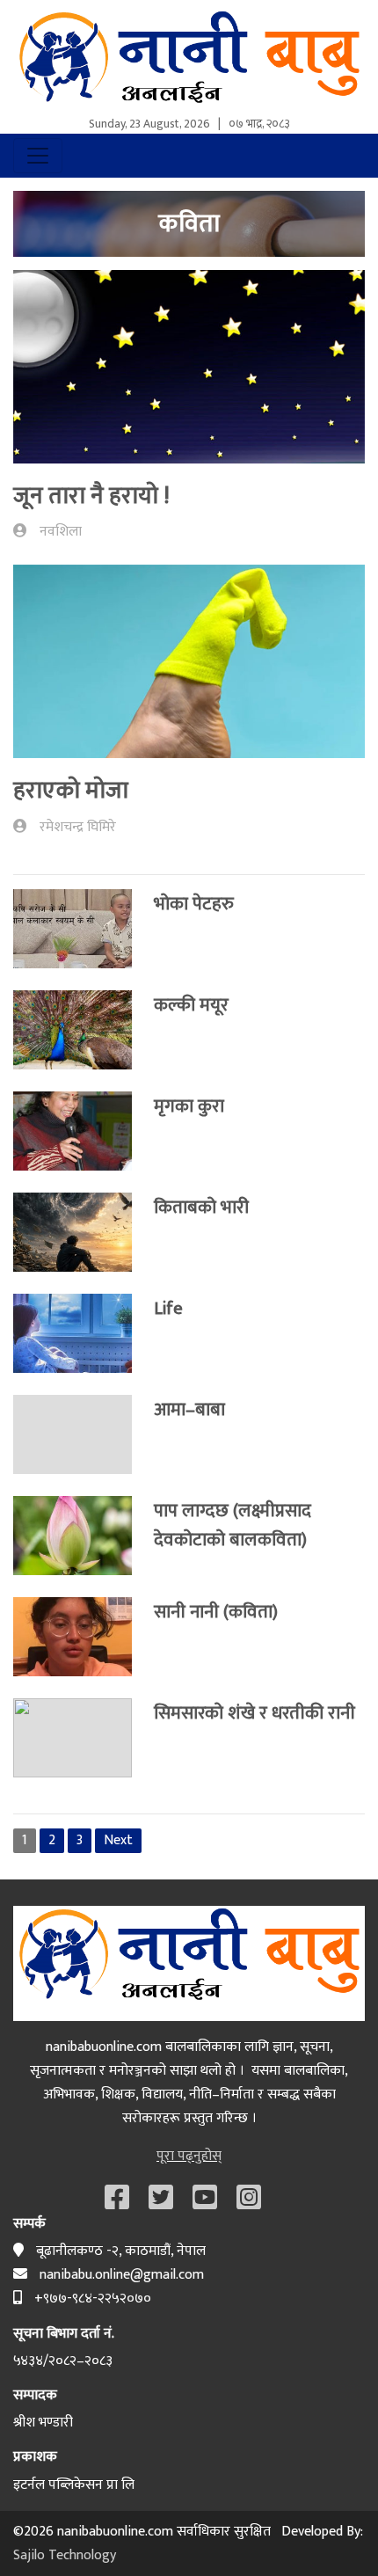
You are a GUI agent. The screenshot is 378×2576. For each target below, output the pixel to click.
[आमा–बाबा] (84, 1434)
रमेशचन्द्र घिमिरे (78, 827)
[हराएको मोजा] (189, 668)
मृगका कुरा (189, 1106)
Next (118, 1840)
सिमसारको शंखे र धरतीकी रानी (254, 1713)
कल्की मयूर (191, 1005)
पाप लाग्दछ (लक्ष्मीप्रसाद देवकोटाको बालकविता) (233, 1525)
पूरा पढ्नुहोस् (189, 2156)
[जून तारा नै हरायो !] (189, 373)
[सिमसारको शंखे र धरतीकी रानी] (84, 1738)
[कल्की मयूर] (84, 1030)
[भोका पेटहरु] (84, 929)
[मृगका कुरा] (84, 1131)
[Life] (84, 1333)
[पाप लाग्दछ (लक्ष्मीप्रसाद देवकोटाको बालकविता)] (84, 1536)
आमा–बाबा (189, 1409)
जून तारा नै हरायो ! (91, 496)
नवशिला (61, 532)
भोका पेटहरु (194, 904)
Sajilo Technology (65, 2555)
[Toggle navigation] (38, 156)
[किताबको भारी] (84, 1232)
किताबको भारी (201, 1207)
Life (168, 1308)
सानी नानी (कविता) (216, 1612)
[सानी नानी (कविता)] (84, 1637)
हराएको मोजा (71, 790)
